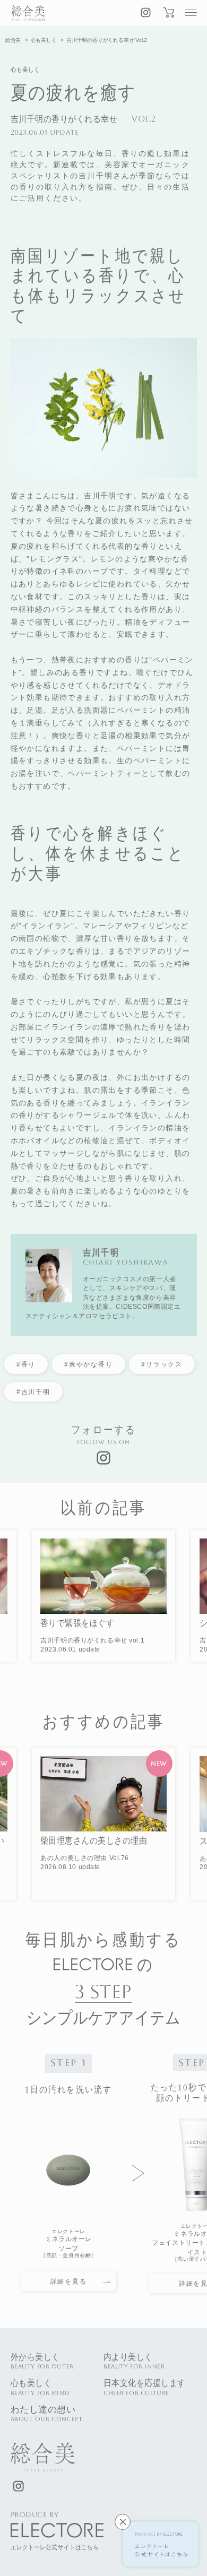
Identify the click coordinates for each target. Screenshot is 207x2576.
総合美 (13, 40)
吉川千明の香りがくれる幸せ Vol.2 (107, 40)
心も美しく (44, 40)
